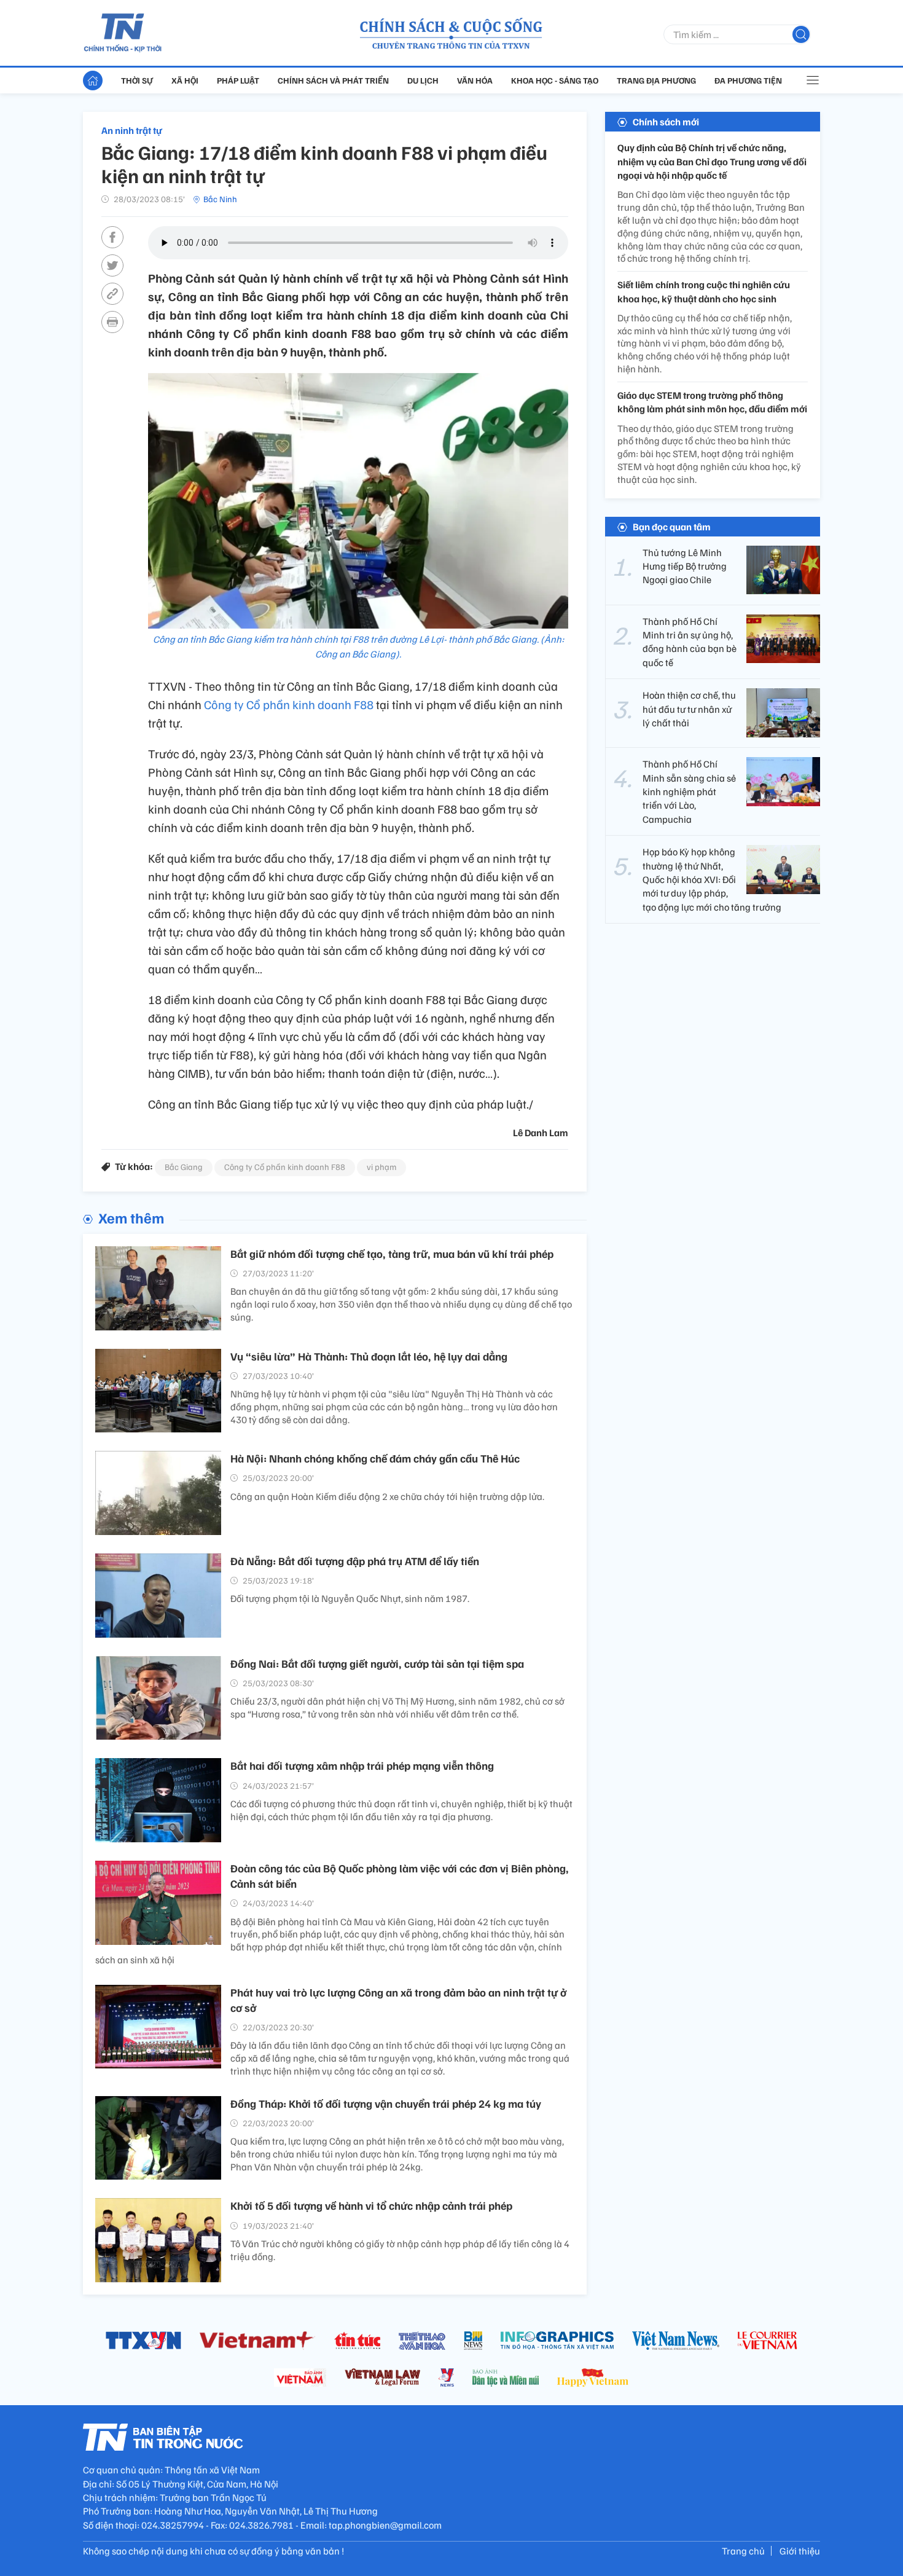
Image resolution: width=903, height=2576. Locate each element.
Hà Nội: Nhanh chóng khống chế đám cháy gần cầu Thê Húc (375, 1458)
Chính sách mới (666, 122)
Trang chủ (743, 2551)
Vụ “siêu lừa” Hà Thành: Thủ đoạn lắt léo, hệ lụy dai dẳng (369, 1356)
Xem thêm (131, 1217)
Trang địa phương (656, 80)
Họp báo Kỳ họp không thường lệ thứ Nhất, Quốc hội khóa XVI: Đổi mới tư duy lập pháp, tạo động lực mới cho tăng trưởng (712, 879)
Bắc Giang (184, 1167)
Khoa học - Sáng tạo (555, 80)
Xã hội (185, 80)
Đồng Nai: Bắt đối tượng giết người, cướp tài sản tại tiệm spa (377, 1663)
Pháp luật (238, 80)
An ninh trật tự (132, 130)
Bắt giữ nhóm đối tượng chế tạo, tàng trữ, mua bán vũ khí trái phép (392, 1254)
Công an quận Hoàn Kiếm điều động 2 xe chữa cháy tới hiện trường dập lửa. (387, 1496)
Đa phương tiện (748, 80)
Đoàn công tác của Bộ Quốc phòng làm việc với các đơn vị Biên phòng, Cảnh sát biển (400, 1876)
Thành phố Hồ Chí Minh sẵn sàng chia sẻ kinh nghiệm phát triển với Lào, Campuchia (689, 791)
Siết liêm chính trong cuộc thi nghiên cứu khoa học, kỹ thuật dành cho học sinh (704, 291)
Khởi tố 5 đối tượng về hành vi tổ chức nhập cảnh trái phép (371, 2205)
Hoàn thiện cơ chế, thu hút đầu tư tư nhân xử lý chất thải (689, 709)
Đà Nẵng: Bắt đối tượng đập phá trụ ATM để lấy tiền (355, 1561)
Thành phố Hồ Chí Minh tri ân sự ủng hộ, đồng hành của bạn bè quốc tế (690, 641)
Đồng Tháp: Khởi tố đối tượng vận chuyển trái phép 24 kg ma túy (386, 2103)
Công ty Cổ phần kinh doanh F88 (290, 704)
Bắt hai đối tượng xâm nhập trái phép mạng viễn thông (362, 1765)
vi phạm (381, 1167)
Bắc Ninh (220, 199)
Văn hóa (475, 80)
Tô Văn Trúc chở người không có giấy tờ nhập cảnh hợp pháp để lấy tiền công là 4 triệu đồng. (400, 2250)
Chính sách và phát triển (333, 80)
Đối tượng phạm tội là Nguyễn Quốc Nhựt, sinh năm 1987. (350, 1598)
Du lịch (423, 80)
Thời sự (137, 80)
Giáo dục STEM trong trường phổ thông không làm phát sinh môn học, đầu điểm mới (712, 402)
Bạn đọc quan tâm (672, 526)
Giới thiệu (800, 2551)
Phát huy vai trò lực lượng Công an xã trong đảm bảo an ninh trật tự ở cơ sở (398, 2000)
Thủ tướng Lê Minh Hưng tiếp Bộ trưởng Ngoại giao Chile (685, 566)
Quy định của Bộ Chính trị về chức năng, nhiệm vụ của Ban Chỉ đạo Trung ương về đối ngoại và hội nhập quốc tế (712, 161)
